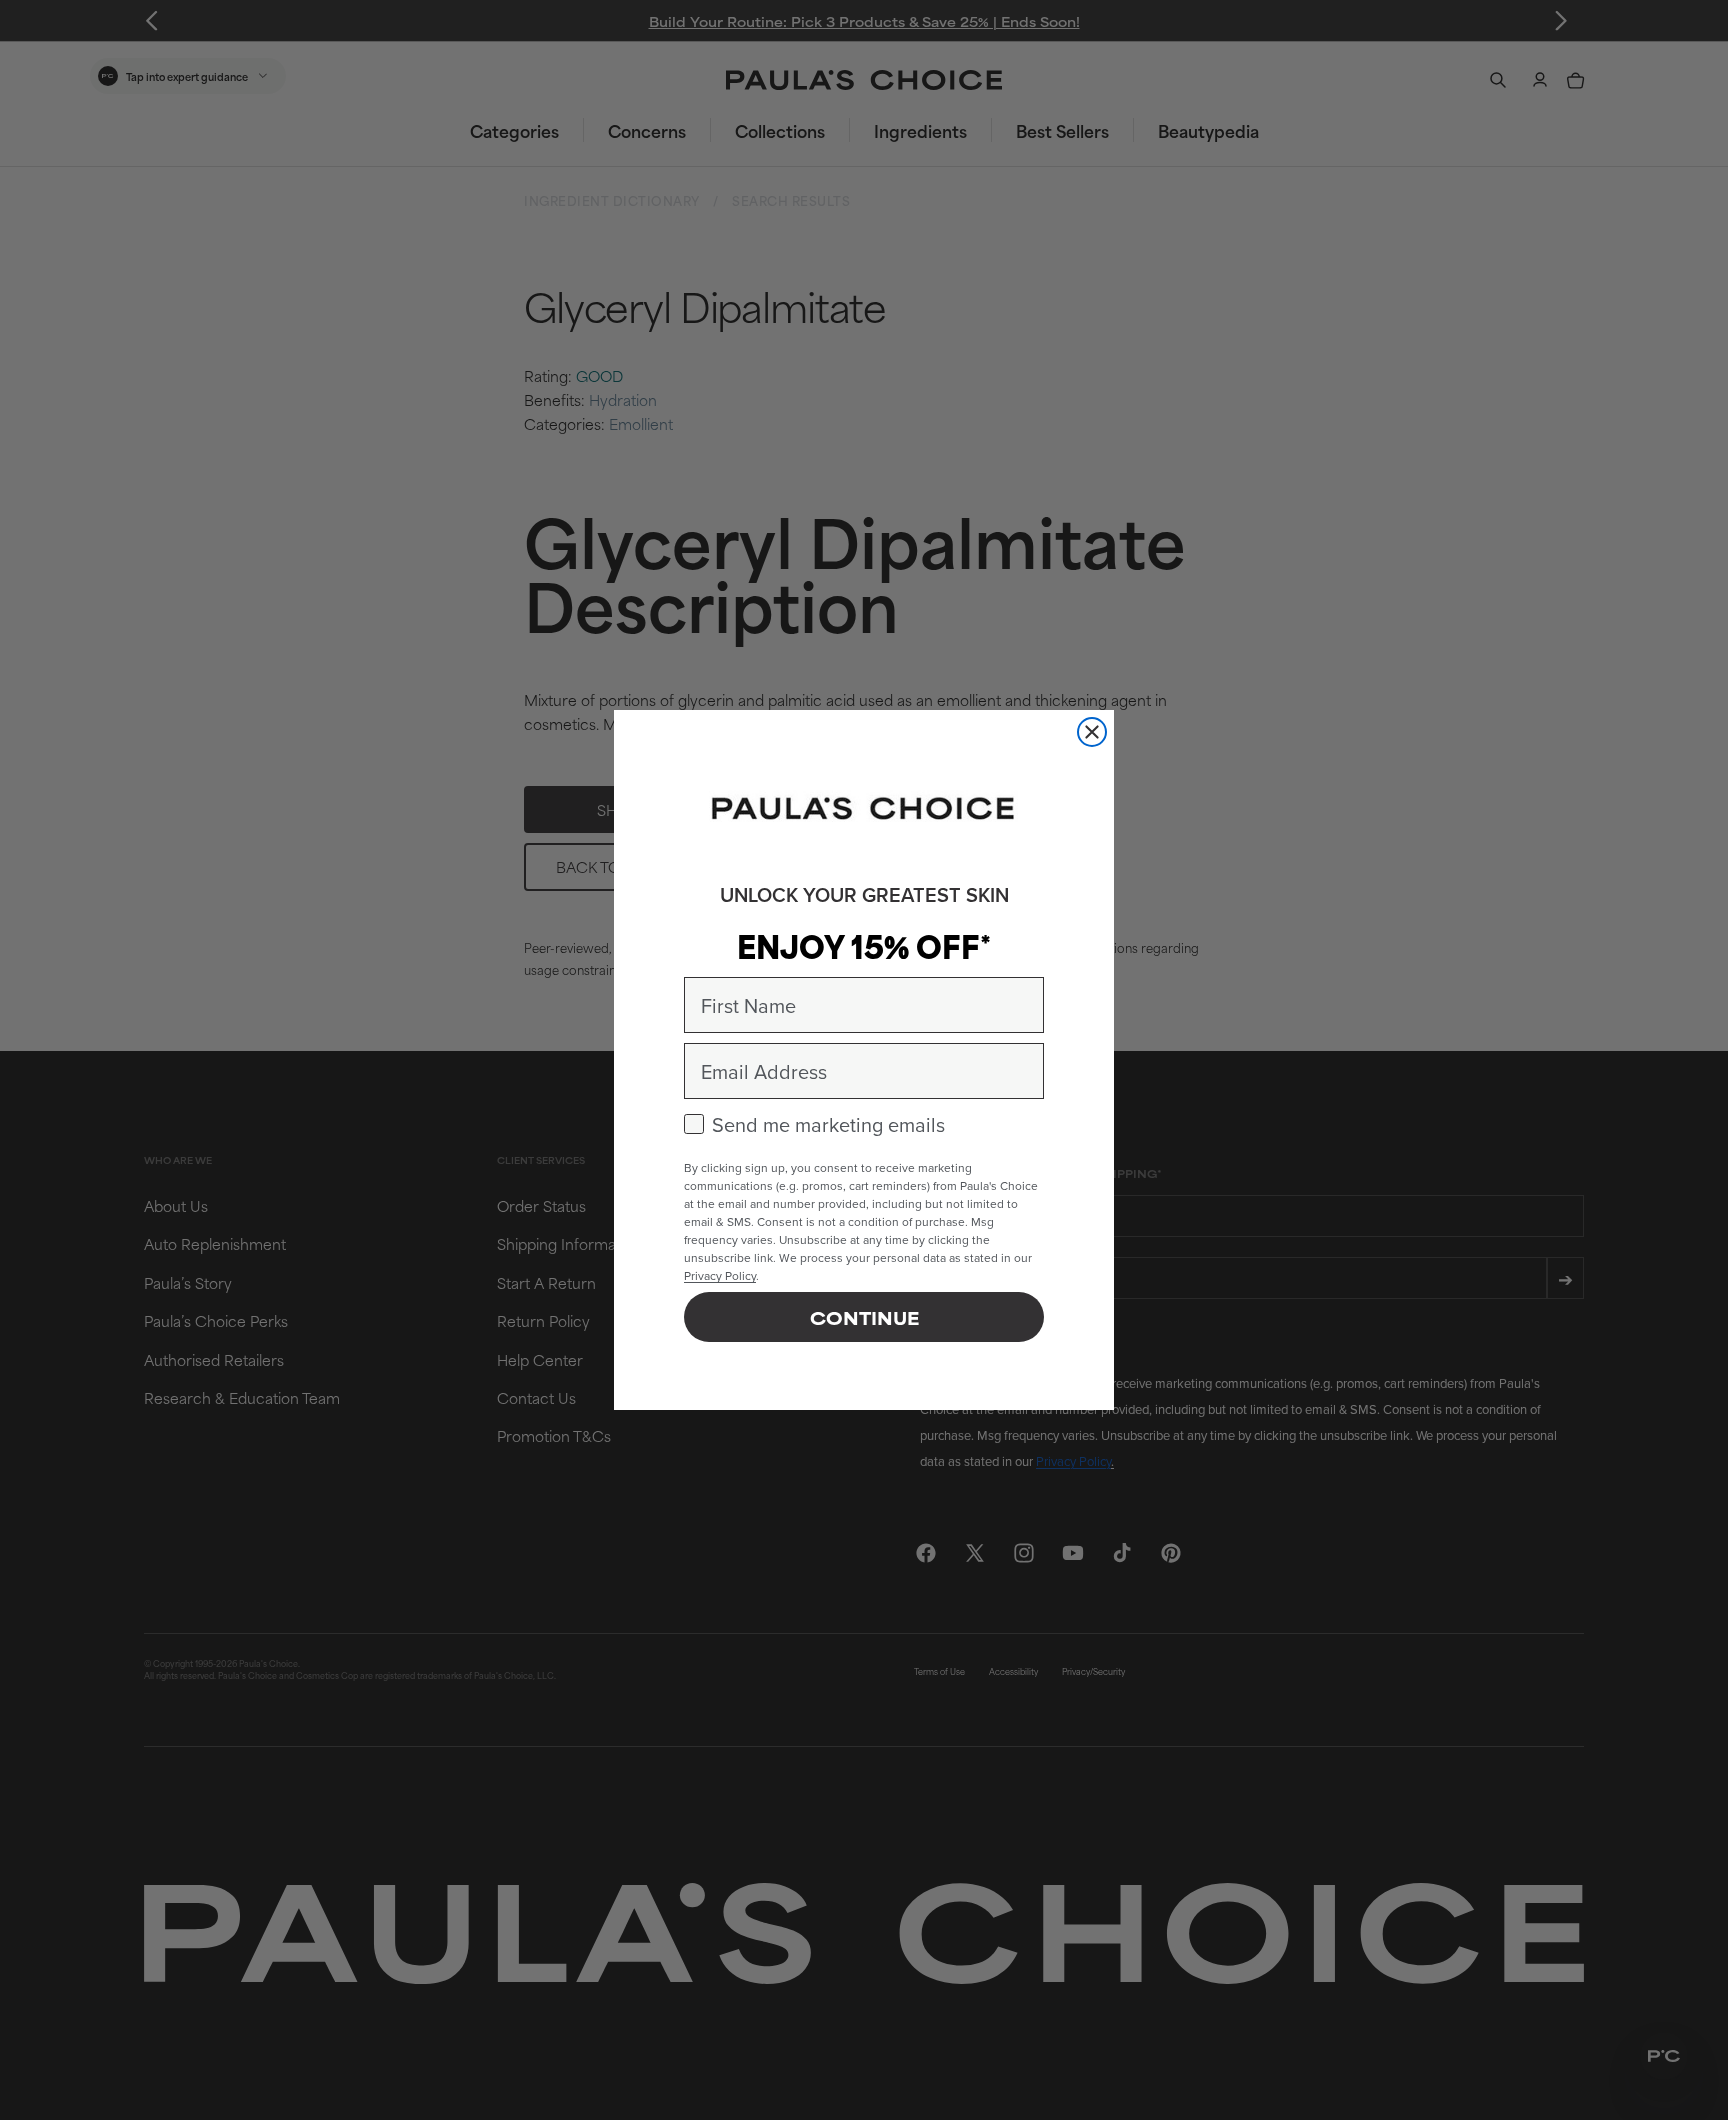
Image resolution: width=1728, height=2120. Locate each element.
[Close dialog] (1092, 732)
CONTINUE (864, 1317)
